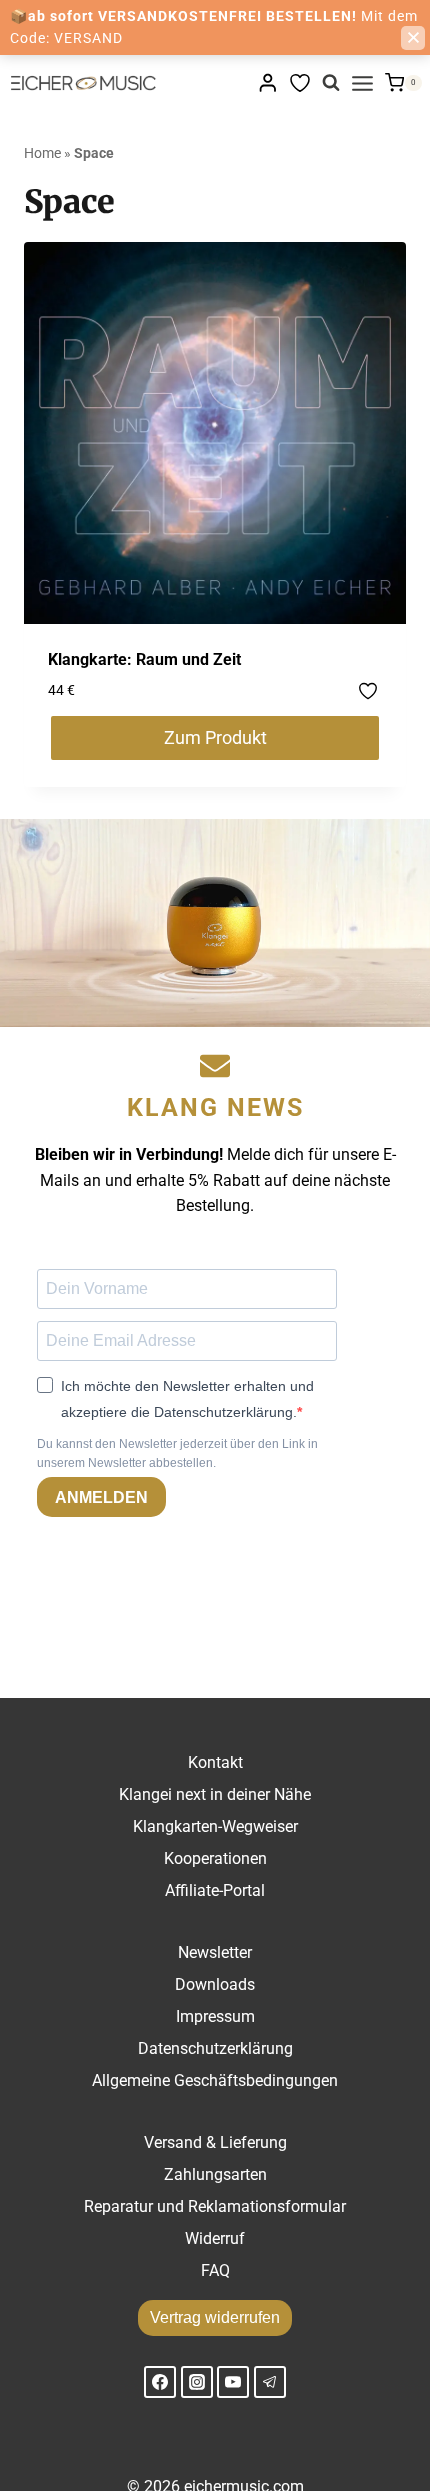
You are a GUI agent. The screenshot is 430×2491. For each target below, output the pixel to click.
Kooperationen (215, 1858)
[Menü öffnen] (362, 83)
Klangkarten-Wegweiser (215, 1826)
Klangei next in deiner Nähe (215, 1794)
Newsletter (215, 1952)
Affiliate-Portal (215, 1890)
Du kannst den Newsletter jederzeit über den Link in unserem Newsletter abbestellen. (177, 1453)
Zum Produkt (215, 737)
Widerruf (215, 2238)
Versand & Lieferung (215, 2142)
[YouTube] (233, 2382)
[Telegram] (270, 2382)
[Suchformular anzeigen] (331, 83)
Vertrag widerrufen (215, 2317)
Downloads (215, 1984)
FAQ (215, 2270)
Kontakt (215, 1762)
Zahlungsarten (215, 2174)
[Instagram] (197, 2382)
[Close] (413, 38)
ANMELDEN (101, 1497)
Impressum (215, 2016)
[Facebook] (160, 2382)
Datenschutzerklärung (215, 2048)
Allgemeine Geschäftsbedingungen (215, 2080)
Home (42, 153)
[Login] (268, 82)
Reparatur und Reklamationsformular (215, 2206)
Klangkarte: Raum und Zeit (144, 659)
